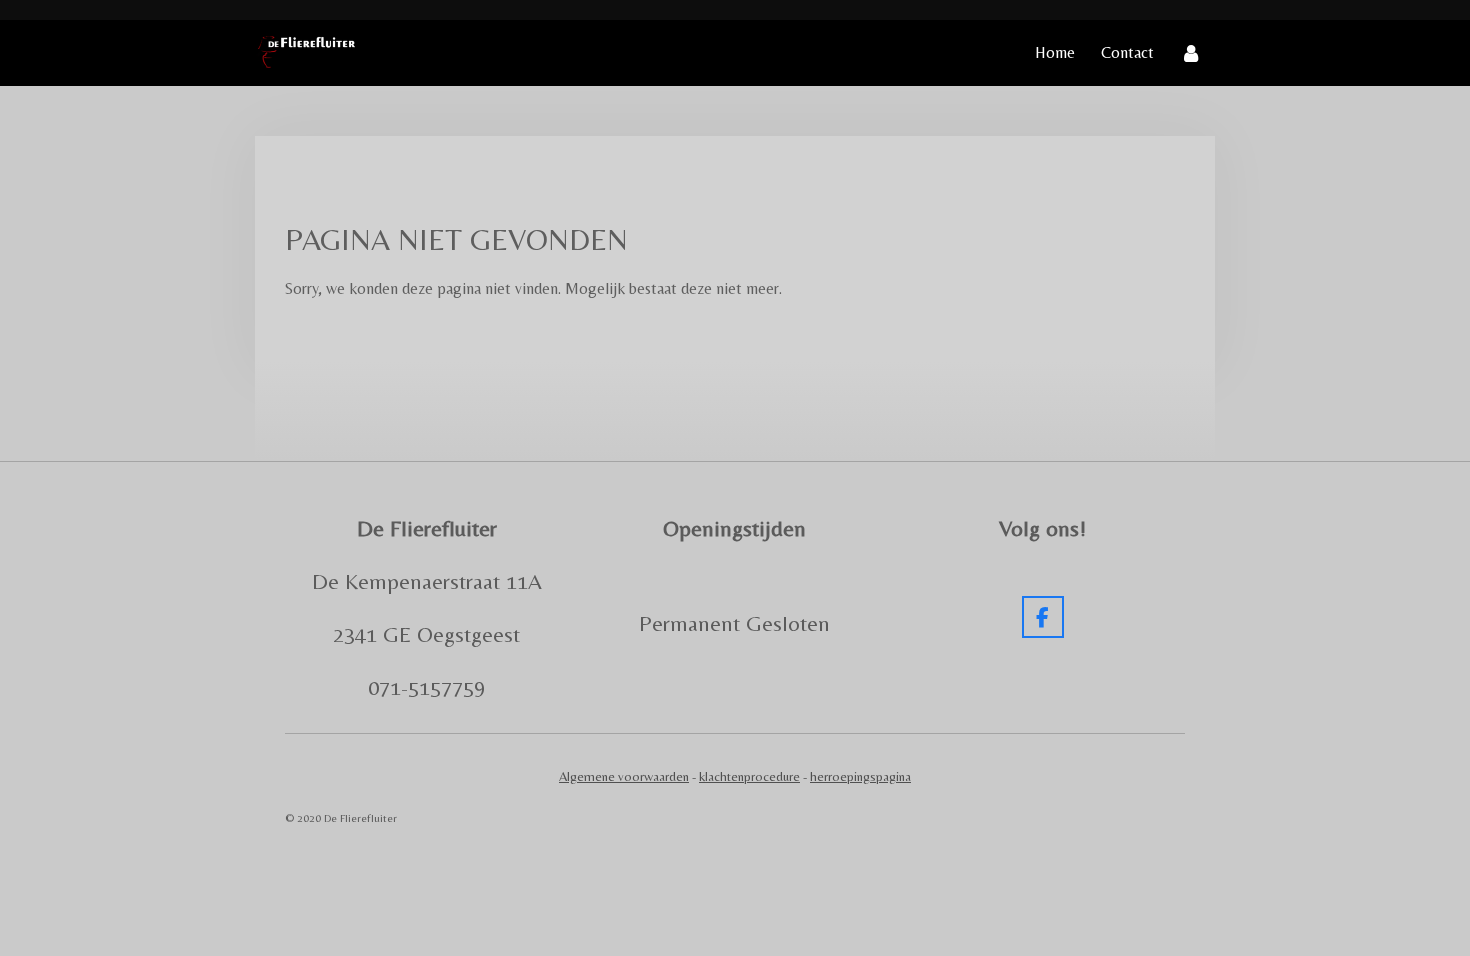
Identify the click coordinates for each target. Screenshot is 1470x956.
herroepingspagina (860, 776)
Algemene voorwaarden (624, 776)
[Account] (1191, 53)
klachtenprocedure (749, 776)
